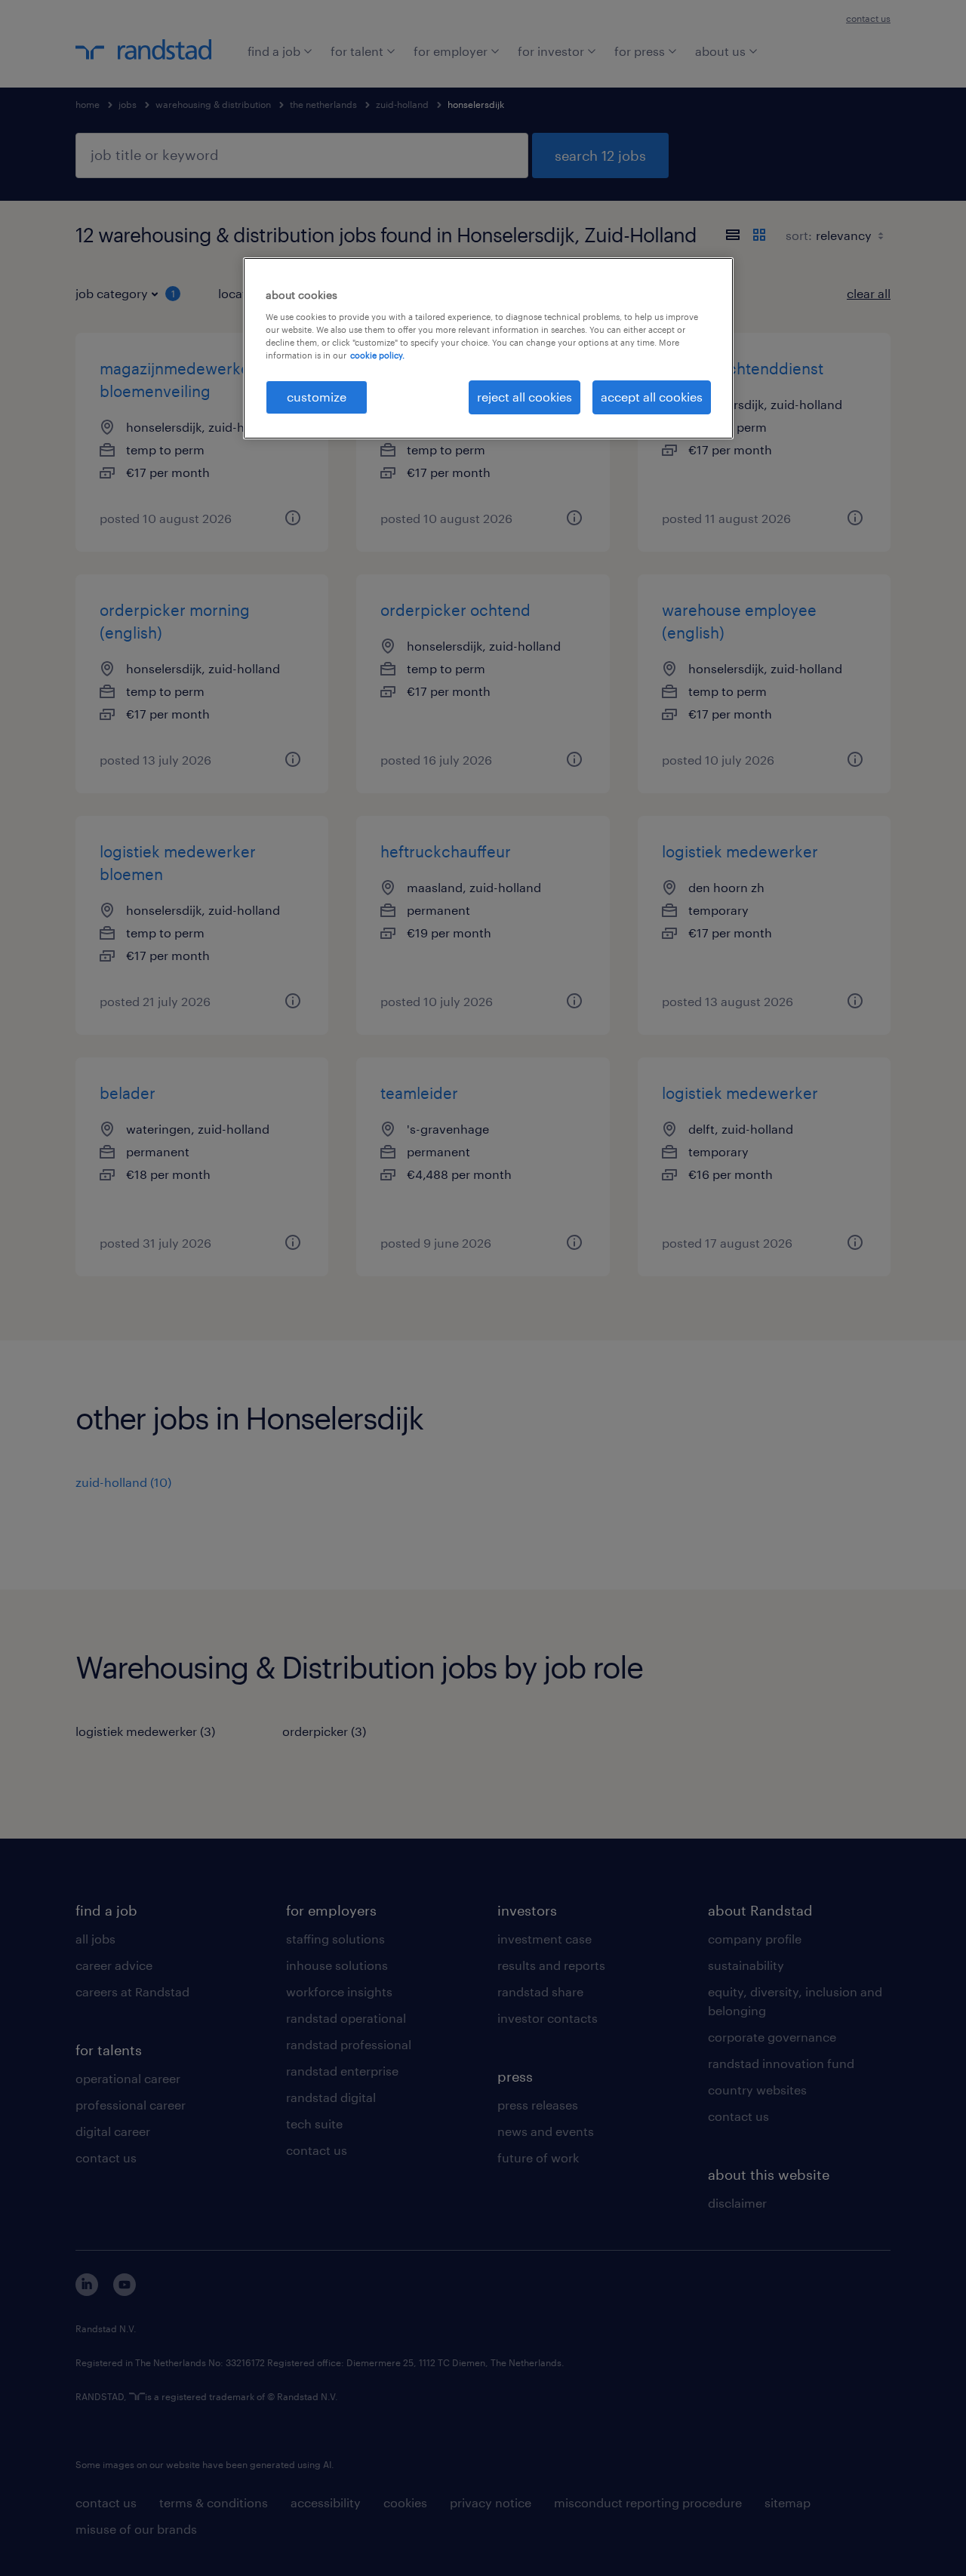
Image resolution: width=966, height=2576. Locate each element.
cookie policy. (377, 355)
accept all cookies (652, 397)
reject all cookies (525, 397)
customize (317, 397)
